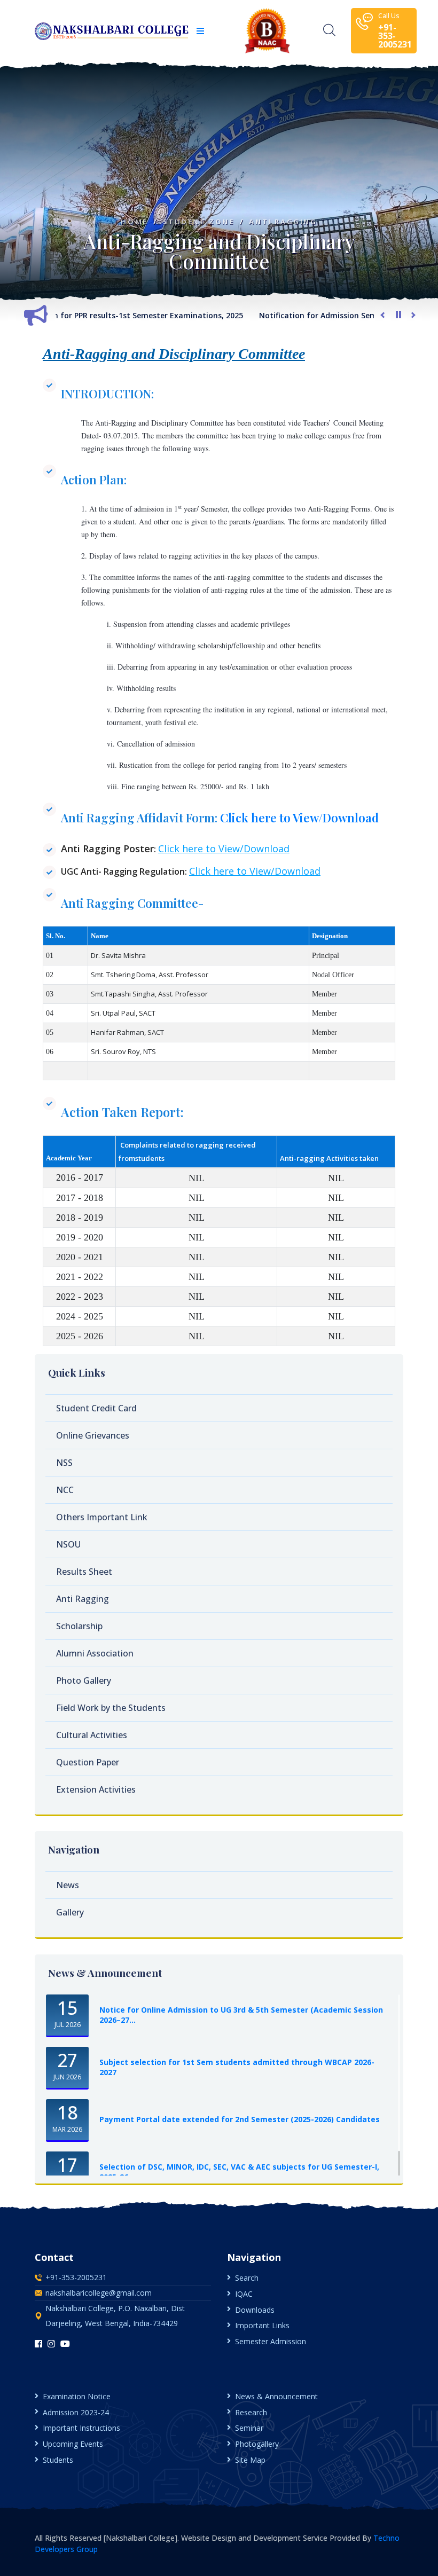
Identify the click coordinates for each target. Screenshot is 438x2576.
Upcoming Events (73, 2444)
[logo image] (112, 31)
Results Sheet (84, 1572)
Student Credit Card (96, 1408)
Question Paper (88, 1762)
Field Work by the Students (111, 1708)
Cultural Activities (92, 1735)
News (68, 1885)
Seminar (249, 2428)
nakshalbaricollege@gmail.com (99, 2293)
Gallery (70, 1912)
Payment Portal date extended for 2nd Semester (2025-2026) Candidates (240, 2119)
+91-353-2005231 (76, 2277)
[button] (200, 31)
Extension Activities (96, 1789)
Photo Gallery (84, 1680)
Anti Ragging (283, 222)
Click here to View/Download (299, 818)
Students (58, 2460)
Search (247, 2278)
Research (251, 2412)
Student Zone (199, 222)
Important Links (262, 2325)
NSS (64, 1463)
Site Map (250, 2460)
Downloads (255, 2310)
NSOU (68, 1544)
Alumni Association (95, 1653)
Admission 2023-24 (76, 2412)
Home (134, 222)
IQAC (244, 2294)
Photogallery (257, 2444)
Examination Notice (77, 2396)
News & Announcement (276, 2396)
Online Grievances (93, 1435)
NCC (65, 1490)
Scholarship (79, 1626)
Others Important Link (102, 1517)
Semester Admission (271, 2341)
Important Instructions (81, 2428)
